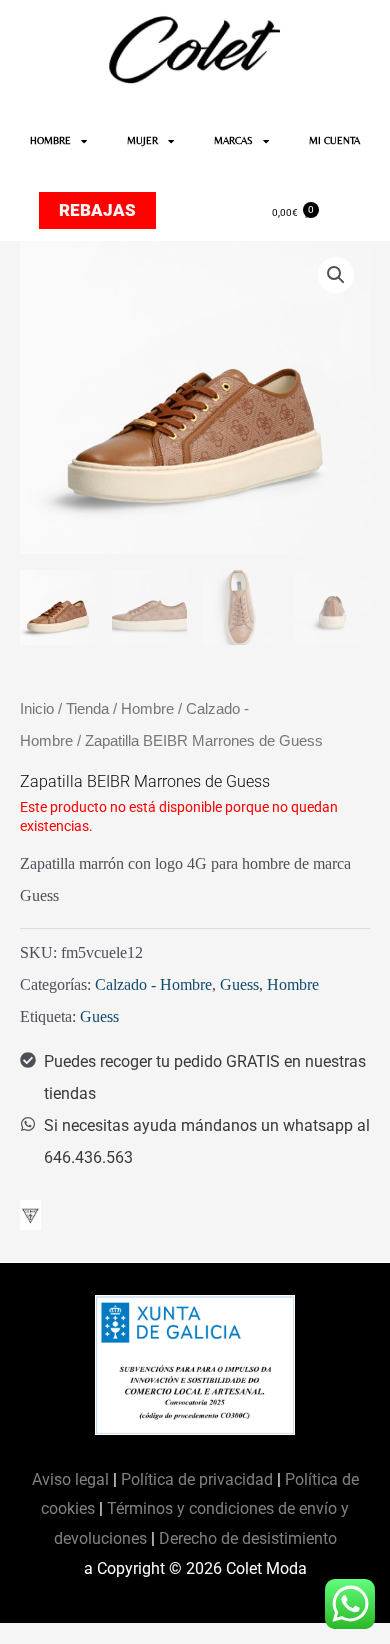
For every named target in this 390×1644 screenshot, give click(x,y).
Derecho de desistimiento (248, 1538)
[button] (336, 275)
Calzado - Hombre (153, 984)
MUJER (142, 140)
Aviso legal (72, 1479)
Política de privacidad (197, 1479)
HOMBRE (50, 140)
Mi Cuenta (334, 140)
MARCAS (233, 140)
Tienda (87, 709)
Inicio (37, 709)
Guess (239, 984)
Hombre (147, 709)
